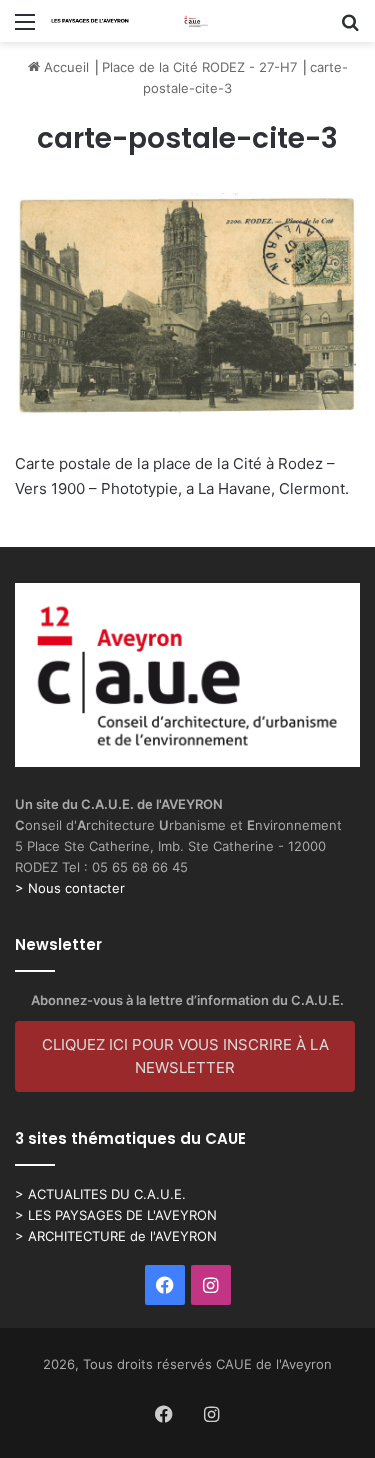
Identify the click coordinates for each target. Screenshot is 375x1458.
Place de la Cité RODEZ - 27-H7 (199, 67)
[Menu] (25, 28)
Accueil (64, 67)
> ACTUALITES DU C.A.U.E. (100, 1194)
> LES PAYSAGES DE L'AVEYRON (116, 1215)
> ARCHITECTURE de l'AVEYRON (116, 1236)
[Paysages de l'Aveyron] (130, 21)
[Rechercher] (350, 28)
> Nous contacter (70, 888)
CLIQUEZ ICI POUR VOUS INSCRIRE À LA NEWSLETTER (185, 1056)
